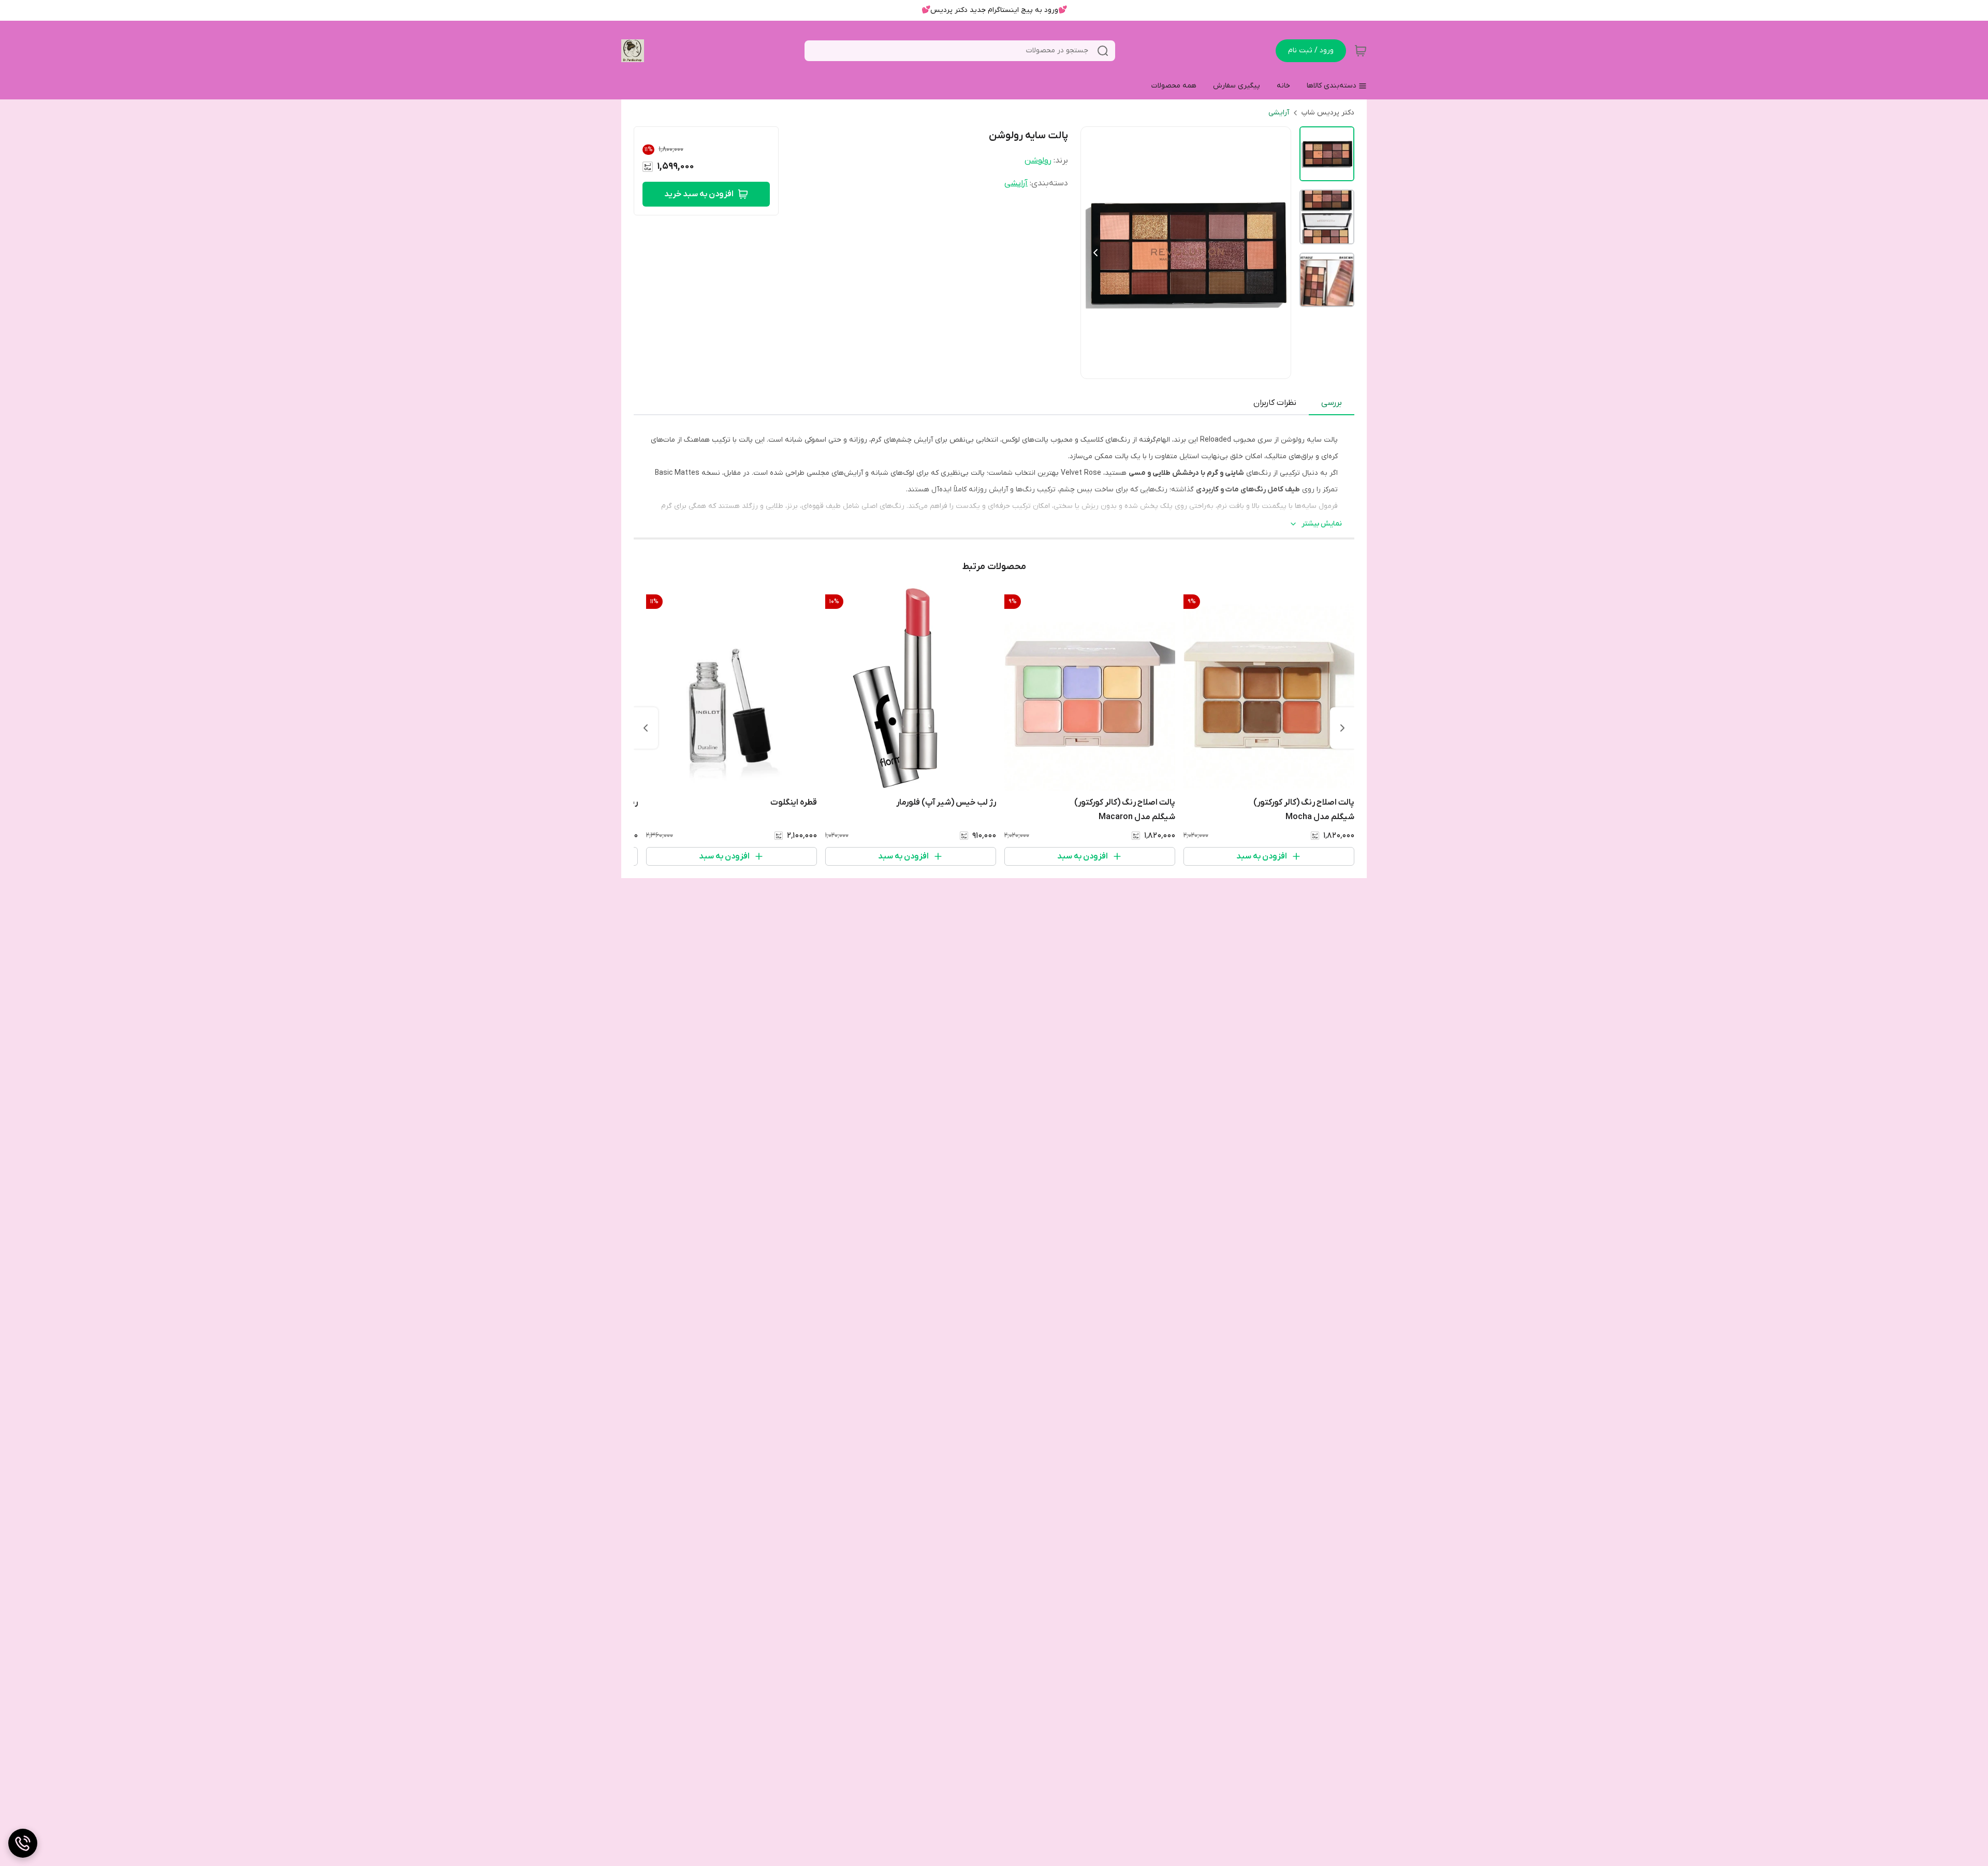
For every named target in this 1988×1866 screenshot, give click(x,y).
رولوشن (1038, 161)
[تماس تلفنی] (23, 1843)
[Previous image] (1095, 253)
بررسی (1332, 403)
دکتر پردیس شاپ (1328, 113)
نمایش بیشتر (1322, 524)
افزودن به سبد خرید (699, 194)
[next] (646, 728)
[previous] (1342, 728)
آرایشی (1279, 113)
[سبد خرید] (1361, 51)
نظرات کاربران (1275, 403)
